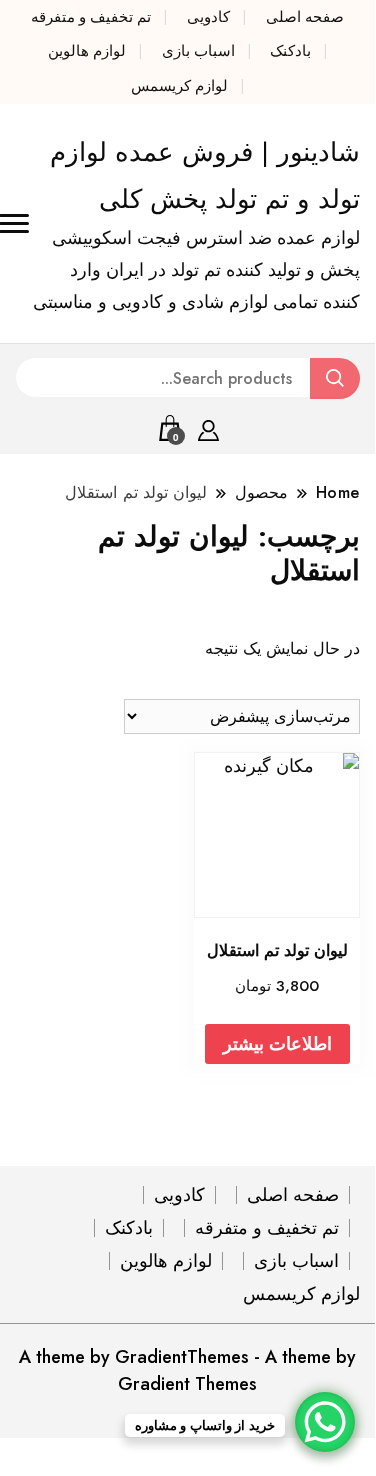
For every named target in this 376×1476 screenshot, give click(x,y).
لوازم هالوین (87, 51)
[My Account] (208, 427)
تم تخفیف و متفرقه (91, 17)
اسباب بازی (198, 51)
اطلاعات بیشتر (277, 1044)
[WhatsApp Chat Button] (325, 1422)
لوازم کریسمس (179, 86)
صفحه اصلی (305, 17)
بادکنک (290, 51)
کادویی (208, 17)
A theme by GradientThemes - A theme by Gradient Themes (187, 1370)
